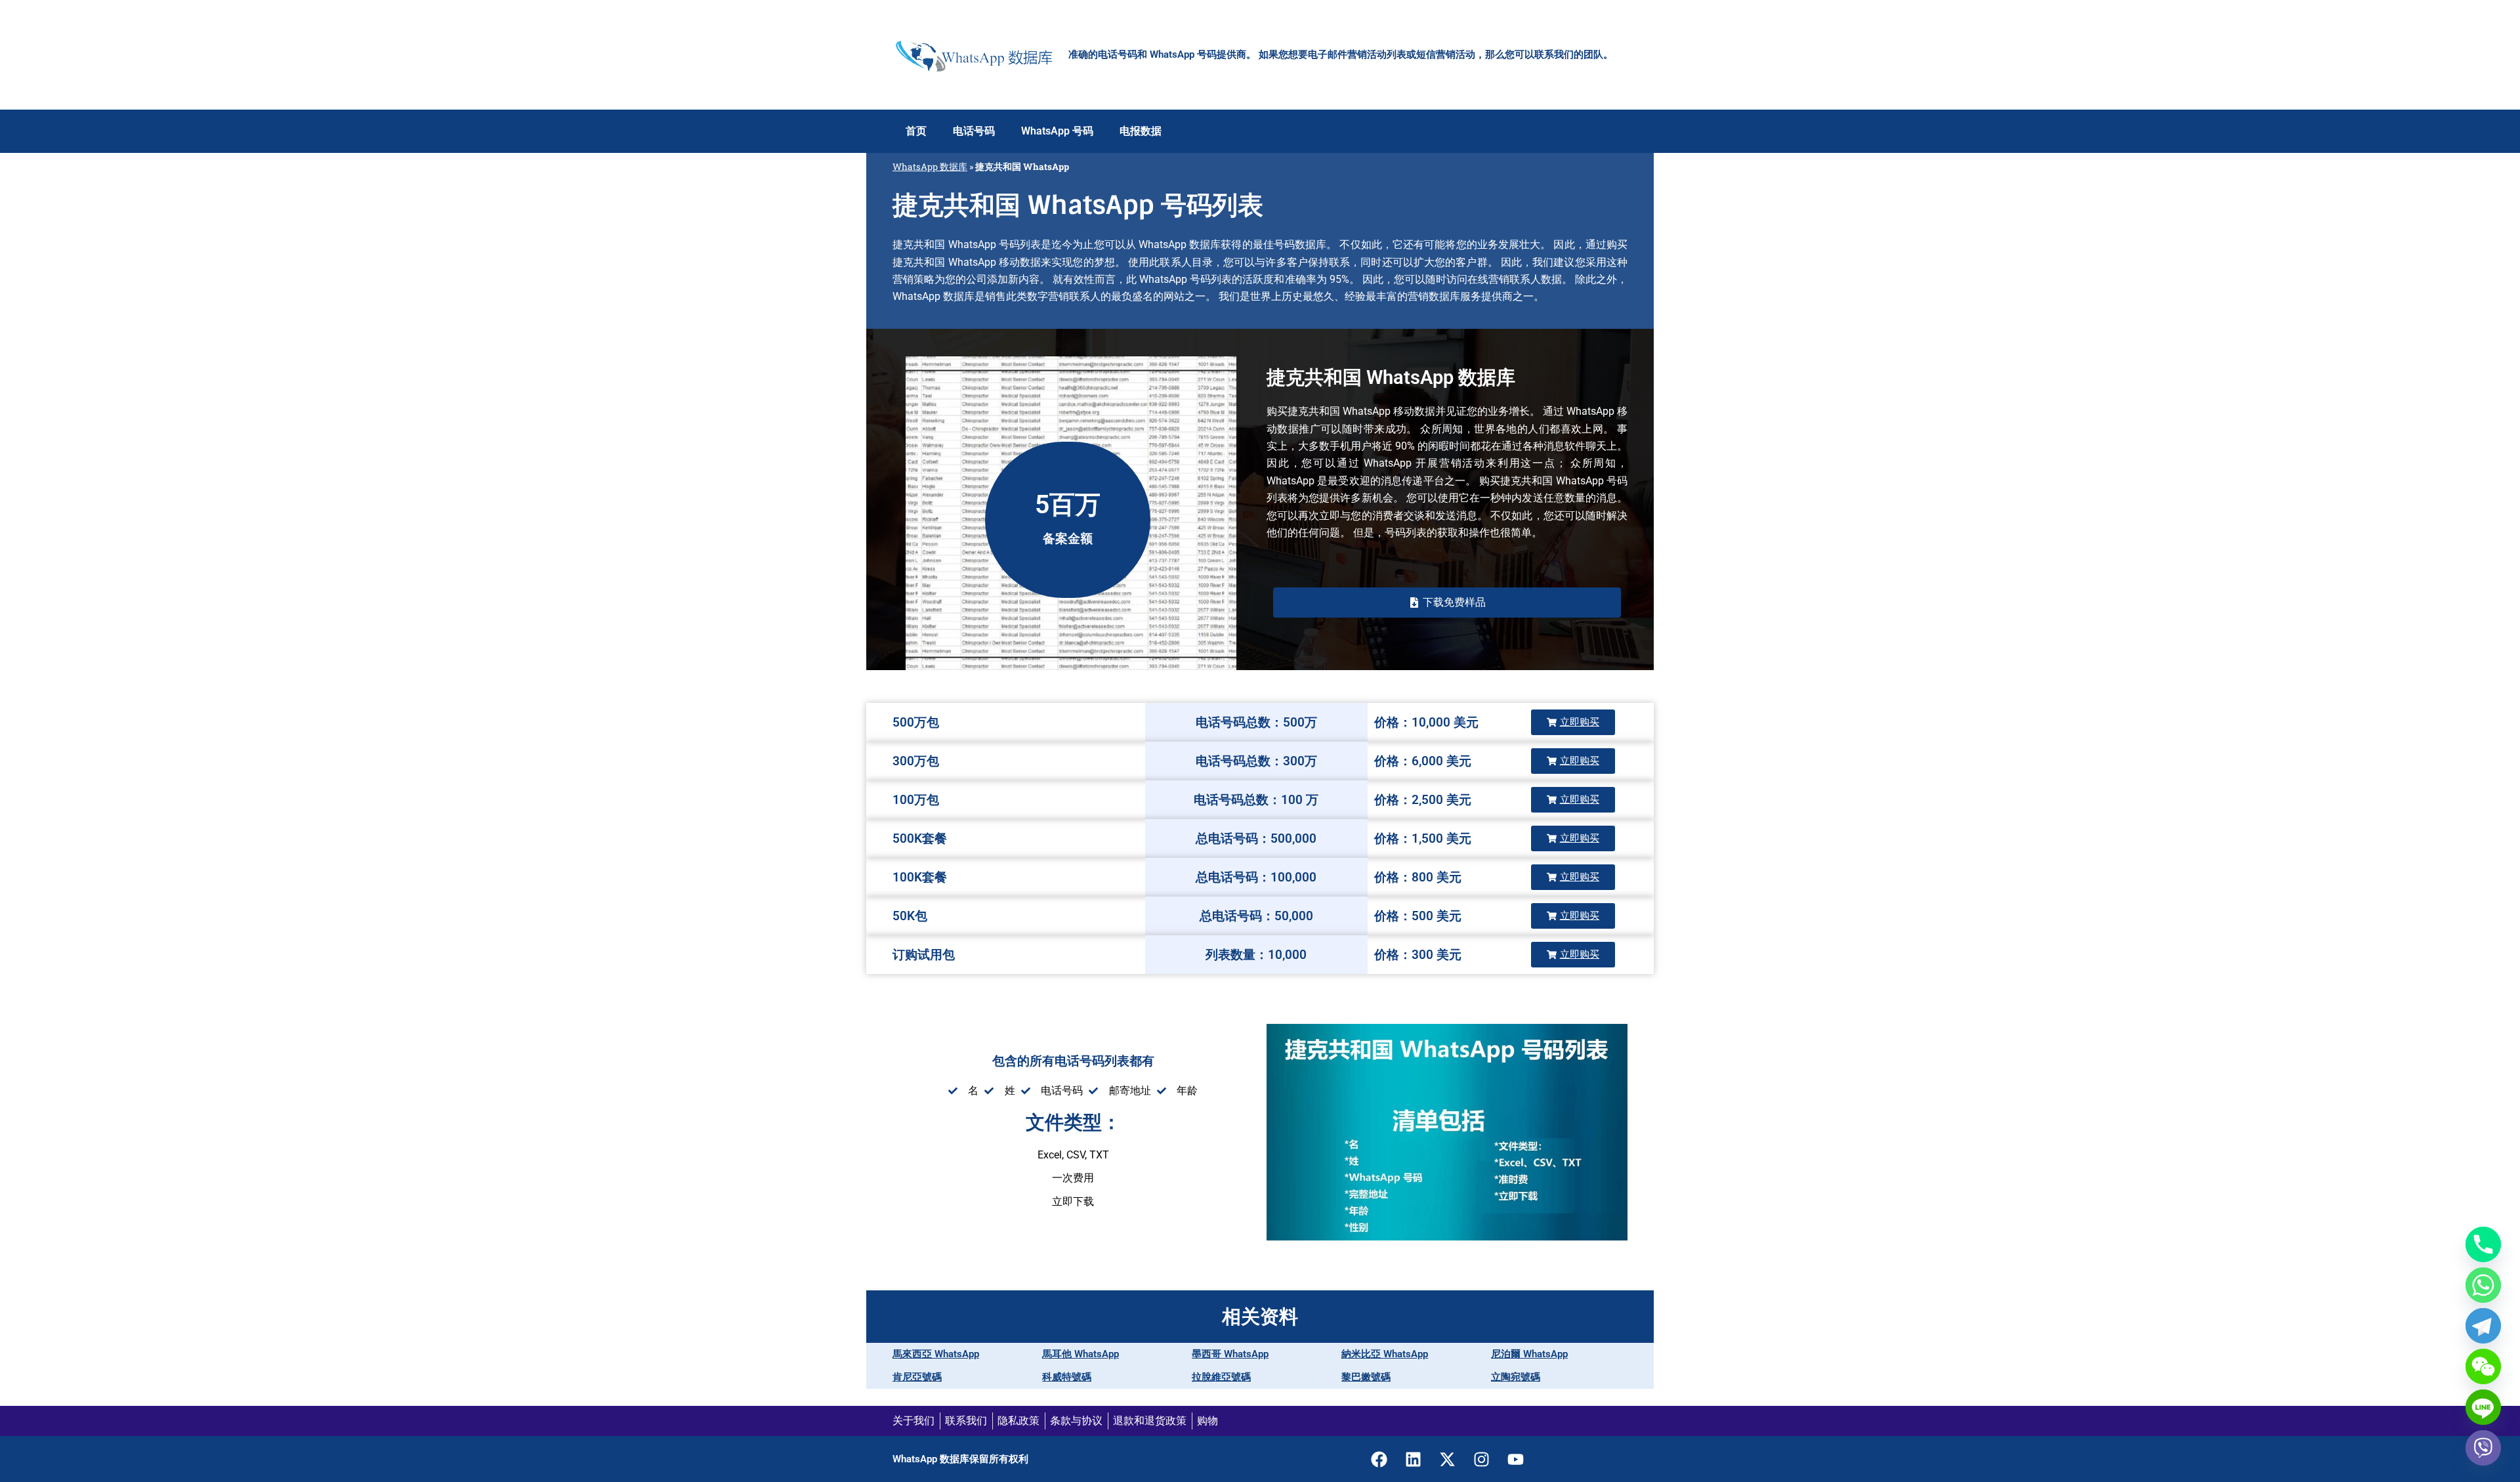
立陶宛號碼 (1516, 1377)
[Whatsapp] (2483, 1285)
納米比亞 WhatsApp (1385, 1354)
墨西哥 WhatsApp (1230, 1354)
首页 (916, 131)
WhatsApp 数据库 (930, 167)
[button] (1447, 603)
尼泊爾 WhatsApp (1529, 1354)
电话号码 (974, 131)
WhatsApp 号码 (1057, 131)
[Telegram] (2483, 1326)
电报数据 (1141, 131)
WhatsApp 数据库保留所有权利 (960, 1459)
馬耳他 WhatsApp (1081, 1354)
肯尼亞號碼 (917, 1377)
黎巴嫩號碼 (1366, 1377)
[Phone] (2483, 1244)
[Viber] (2483, 1448)
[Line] (2483, 1407)
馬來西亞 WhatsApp (936, 1354)
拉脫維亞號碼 (1221, 1377)
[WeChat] (2483, 1366)
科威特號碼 (1067, 1377)
